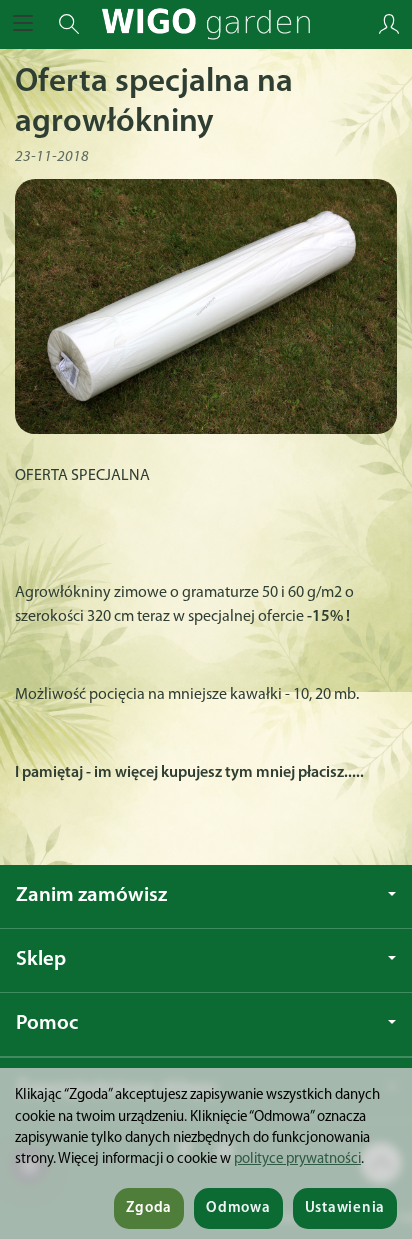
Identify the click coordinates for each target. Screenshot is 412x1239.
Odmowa (238, 1208)
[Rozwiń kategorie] (23, 24)
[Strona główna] (205, 24)
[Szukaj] (69, 24)
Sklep (41, 959)
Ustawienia (345, 1208)
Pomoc (47, 1023)
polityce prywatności (297, 1159)
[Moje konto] (389, 24)
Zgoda (149, 1208)
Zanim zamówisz (91, 895)
